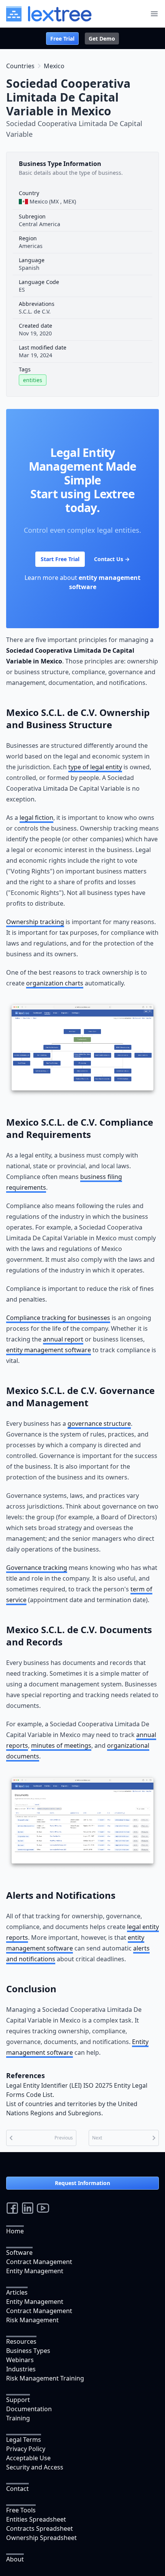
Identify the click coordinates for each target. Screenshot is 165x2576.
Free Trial (62, 39)
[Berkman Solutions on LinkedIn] (28, 2208)
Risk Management (32, 2320)
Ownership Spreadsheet (41, 2538)
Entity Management (35, 2271)
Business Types (28, 2351)
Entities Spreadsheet (36, 2519)
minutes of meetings (61, 1745)
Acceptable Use (28, 2458)
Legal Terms (24, 2440)
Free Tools (21, 2510)
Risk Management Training (45, 2378)
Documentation (29, 2409)
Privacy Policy (26, 2449)
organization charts (55, 983)
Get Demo (102, 39)
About (15, 2559)
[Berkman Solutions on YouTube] (43, 2208)
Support (18, 2400)
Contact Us (112, 559)
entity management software (49, 1350)
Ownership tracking (35, 922)
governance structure (99, 1423)
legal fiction (36, 818)
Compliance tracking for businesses (58, 1318)
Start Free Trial (60, 559)
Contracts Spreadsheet (40, 2528)
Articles (17, 2292)
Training (18, 2418)
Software (19, 2253)
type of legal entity (95, 767)
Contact (17, 2489)
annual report (63, 1339)
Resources (21, 2341)
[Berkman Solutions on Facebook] (12, 2208)
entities (33, 380)
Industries (21, 2369)
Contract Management (39, 2262)
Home (15, 2231)
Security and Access (35, 2467)
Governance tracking (37, 1568)
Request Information (82, 2183)
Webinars (20, 2360)
